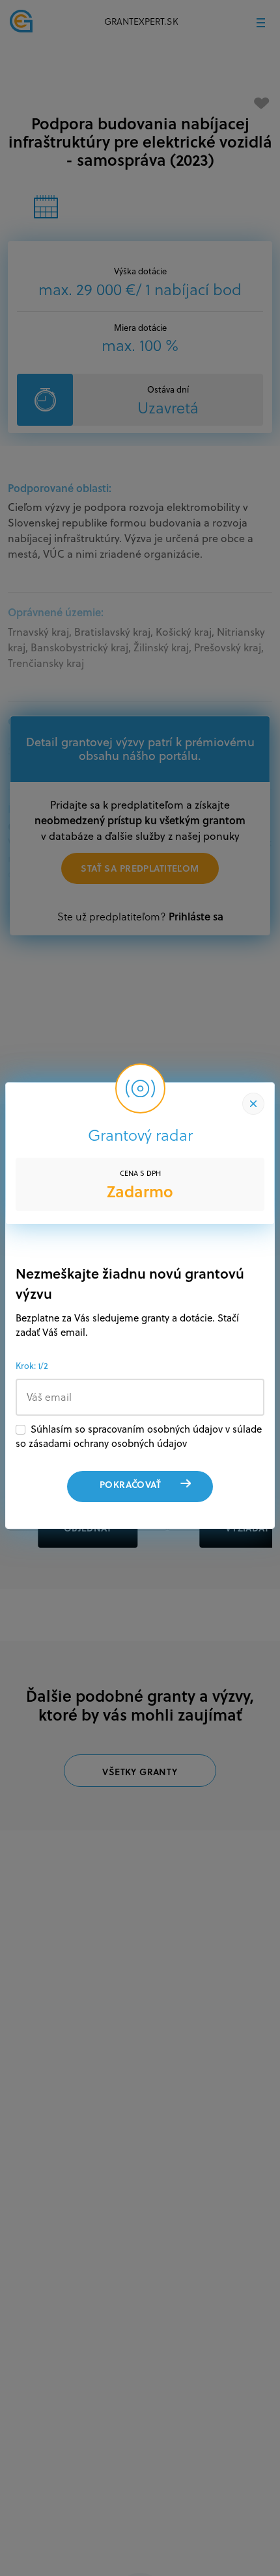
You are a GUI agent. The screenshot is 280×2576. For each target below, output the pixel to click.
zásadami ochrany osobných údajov (108, 1443)
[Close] (253, 1104)
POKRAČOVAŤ (130, 1484)
